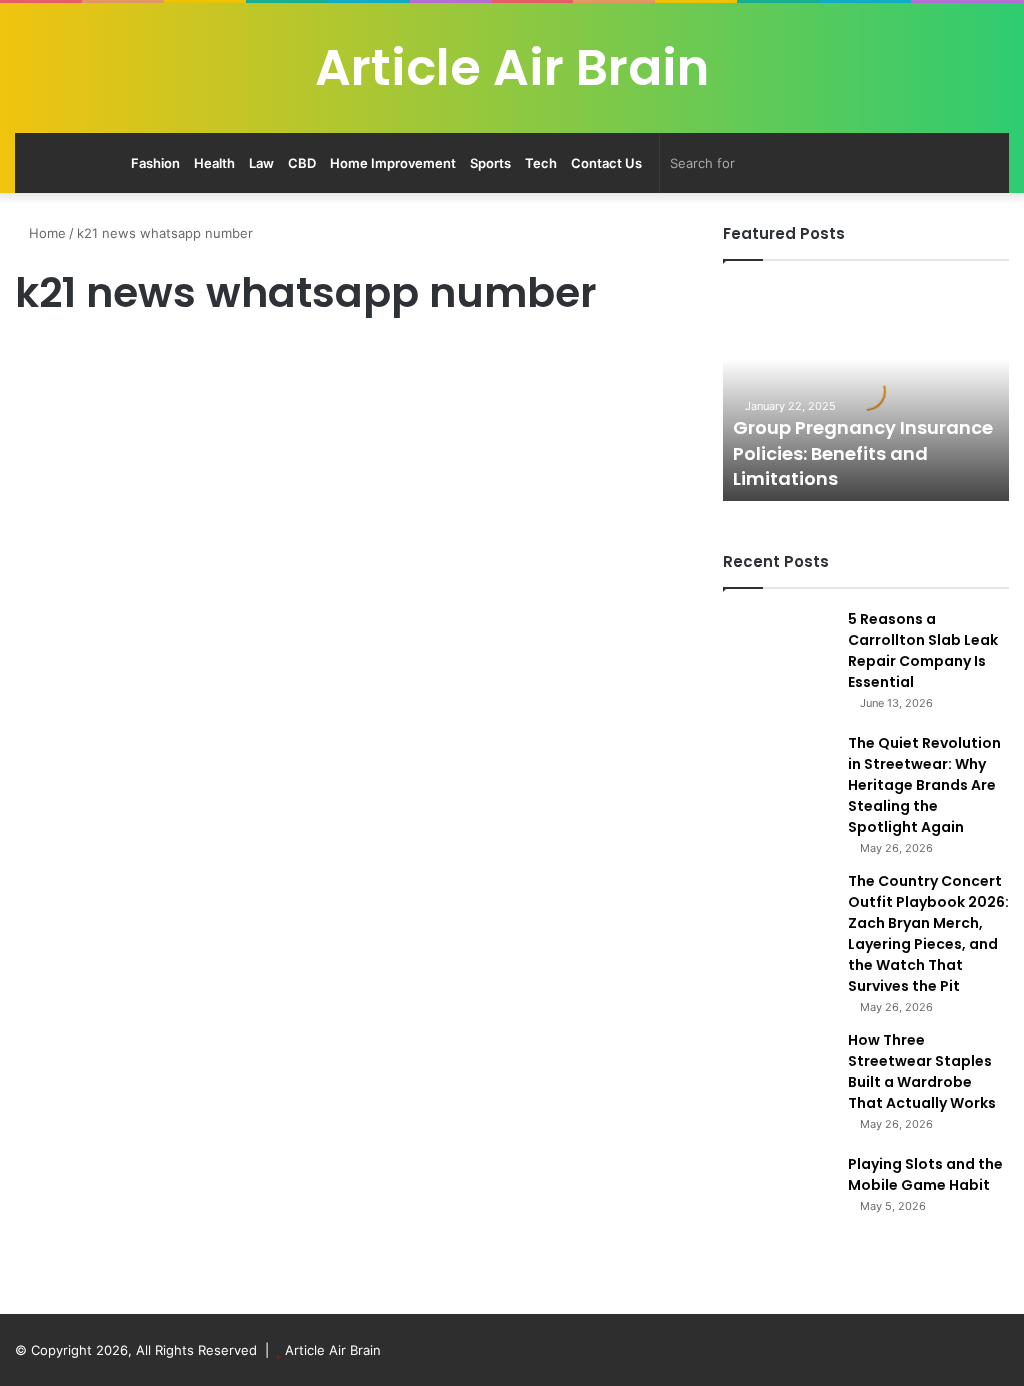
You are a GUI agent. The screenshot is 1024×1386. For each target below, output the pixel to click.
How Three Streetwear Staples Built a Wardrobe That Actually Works (922, 1071)
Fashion (155, 163)
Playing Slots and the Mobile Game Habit (925, 1174)
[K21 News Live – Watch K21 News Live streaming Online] (174, 687)
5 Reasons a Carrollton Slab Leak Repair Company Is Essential (923, 650)
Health (214, 163)
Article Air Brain (333, 1350)
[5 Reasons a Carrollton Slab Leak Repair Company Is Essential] (778, 664)
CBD (302, 163)
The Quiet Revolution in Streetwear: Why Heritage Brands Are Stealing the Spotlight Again (924, 785)
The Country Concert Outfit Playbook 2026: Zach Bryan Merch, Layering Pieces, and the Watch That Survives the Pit (928, 933)
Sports (490, 163)
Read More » (69, 951)
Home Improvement (393, 163)
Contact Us (606, 163)
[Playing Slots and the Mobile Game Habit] (778, 1209)
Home (45, 233)
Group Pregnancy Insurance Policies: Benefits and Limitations (863, 452)
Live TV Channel (71, 361)
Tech (541, 163)
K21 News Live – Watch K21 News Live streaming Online (167, 430)
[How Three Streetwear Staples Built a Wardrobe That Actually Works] (778, 1085)
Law (261, 163)
